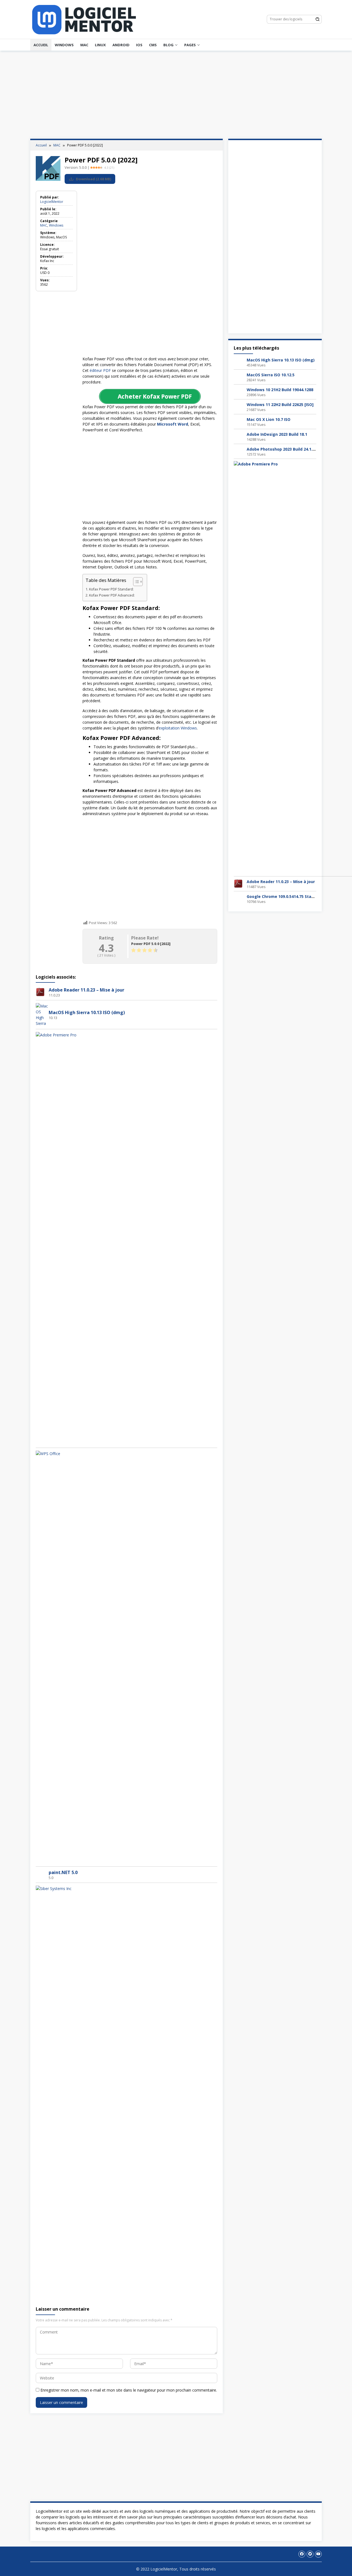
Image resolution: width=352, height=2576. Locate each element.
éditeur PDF (100, 370)
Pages (190, 45)
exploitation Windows (178, 728)
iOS (139, 45)
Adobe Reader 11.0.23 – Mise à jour (86, 990)
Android (121, 45)
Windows (64, 45)
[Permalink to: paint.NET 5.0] (40, 1874)
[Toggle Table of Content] (135, 582)
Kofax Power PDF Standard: (111, 589)
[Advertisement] (176, 95)
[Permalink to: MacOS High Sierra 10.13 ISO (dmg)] (42, 1014)
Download (93, 179)
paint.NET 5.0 (63, 1872)
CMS (153, 45)
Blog (168, 45)
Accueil (41, 45)
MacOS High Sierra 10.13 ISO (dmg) (87, 1012)
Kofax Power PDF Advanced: (112, 595)
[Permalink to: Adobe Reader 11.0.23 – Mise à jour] (40, 992)
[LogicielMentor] (84, 19)
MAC (84, 45)
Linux (100, 45)
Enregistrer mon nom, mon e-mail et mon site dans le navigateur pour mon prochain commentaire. (129, 2390)
